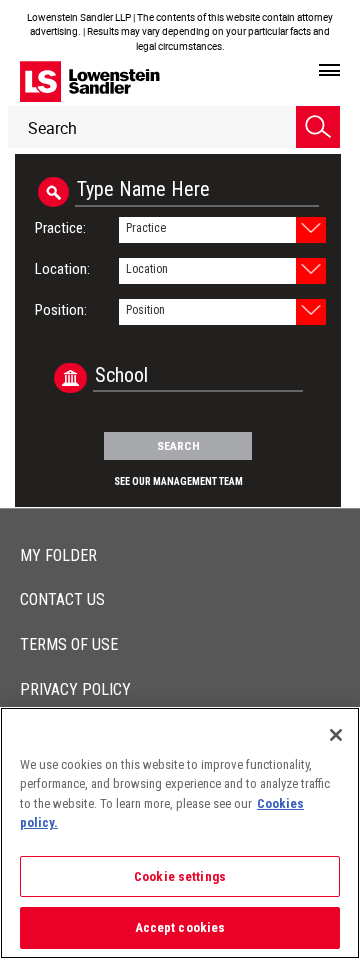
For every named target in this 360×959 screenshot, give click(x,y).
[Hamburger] (329, 71)
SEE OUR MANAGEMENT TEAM (178, 481)
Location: (62, 269)
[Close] (336, 735)
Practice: (60, 228)
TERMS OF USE (69, 644)
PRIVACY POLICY (75, 689)
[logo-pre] (90, 81)
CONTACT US (62, 599)
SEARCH (178, 446)
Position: (61, 310)
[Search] (318, 127)
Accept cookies (180, 927)
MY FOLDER (58, 555)
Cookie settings (180, 876)
